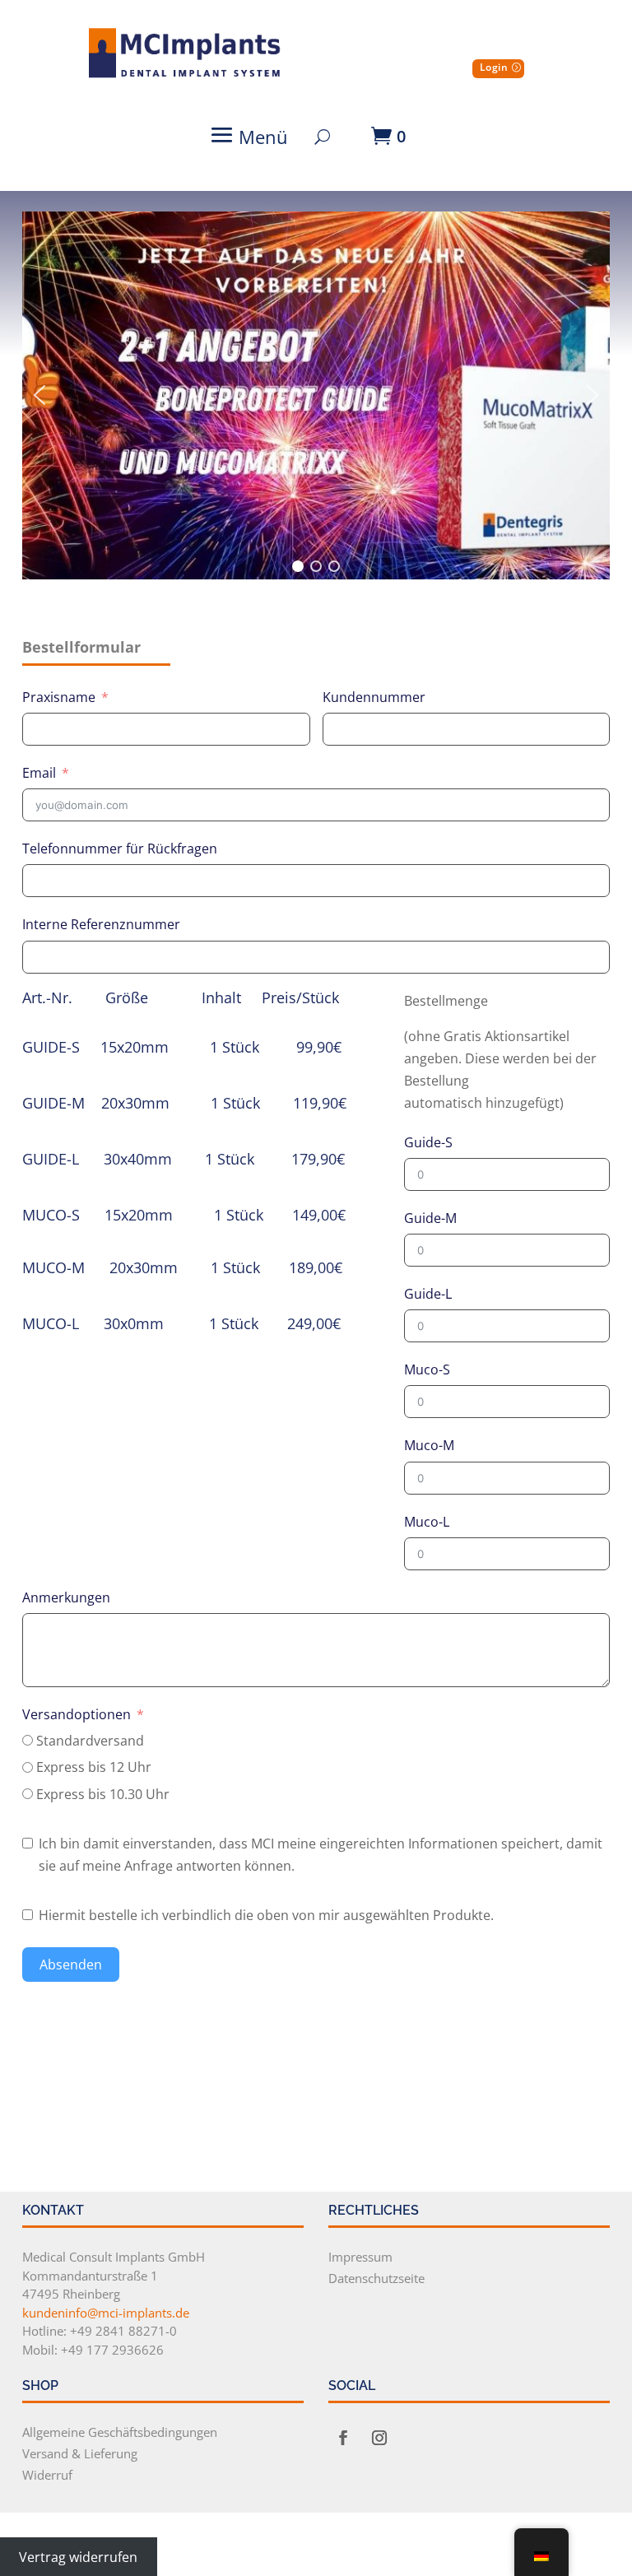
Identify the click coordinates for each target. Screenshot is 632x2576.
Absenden (71, 1965)
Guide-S (428, 1142)
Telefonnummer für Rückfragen (120, 849)
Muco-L (427, 1522)
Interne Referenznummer (101, 924)
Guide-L (428, 1294)
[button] (39, 395)
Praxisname (59, 697)
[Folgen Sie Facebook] (343, 2438)
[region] (316, 395)
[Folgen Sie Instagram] (379, 2438)
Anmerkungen (66, 1597)
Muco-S (427, 1369)
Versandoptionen (77, 1714)
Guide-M (430, 1218)
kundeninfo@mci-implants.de (106, 2313)
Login (494, 67)
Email (39, 773)
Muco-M (429, 1445)
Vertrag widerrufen (78, 2556)
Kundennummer (374, 697)
